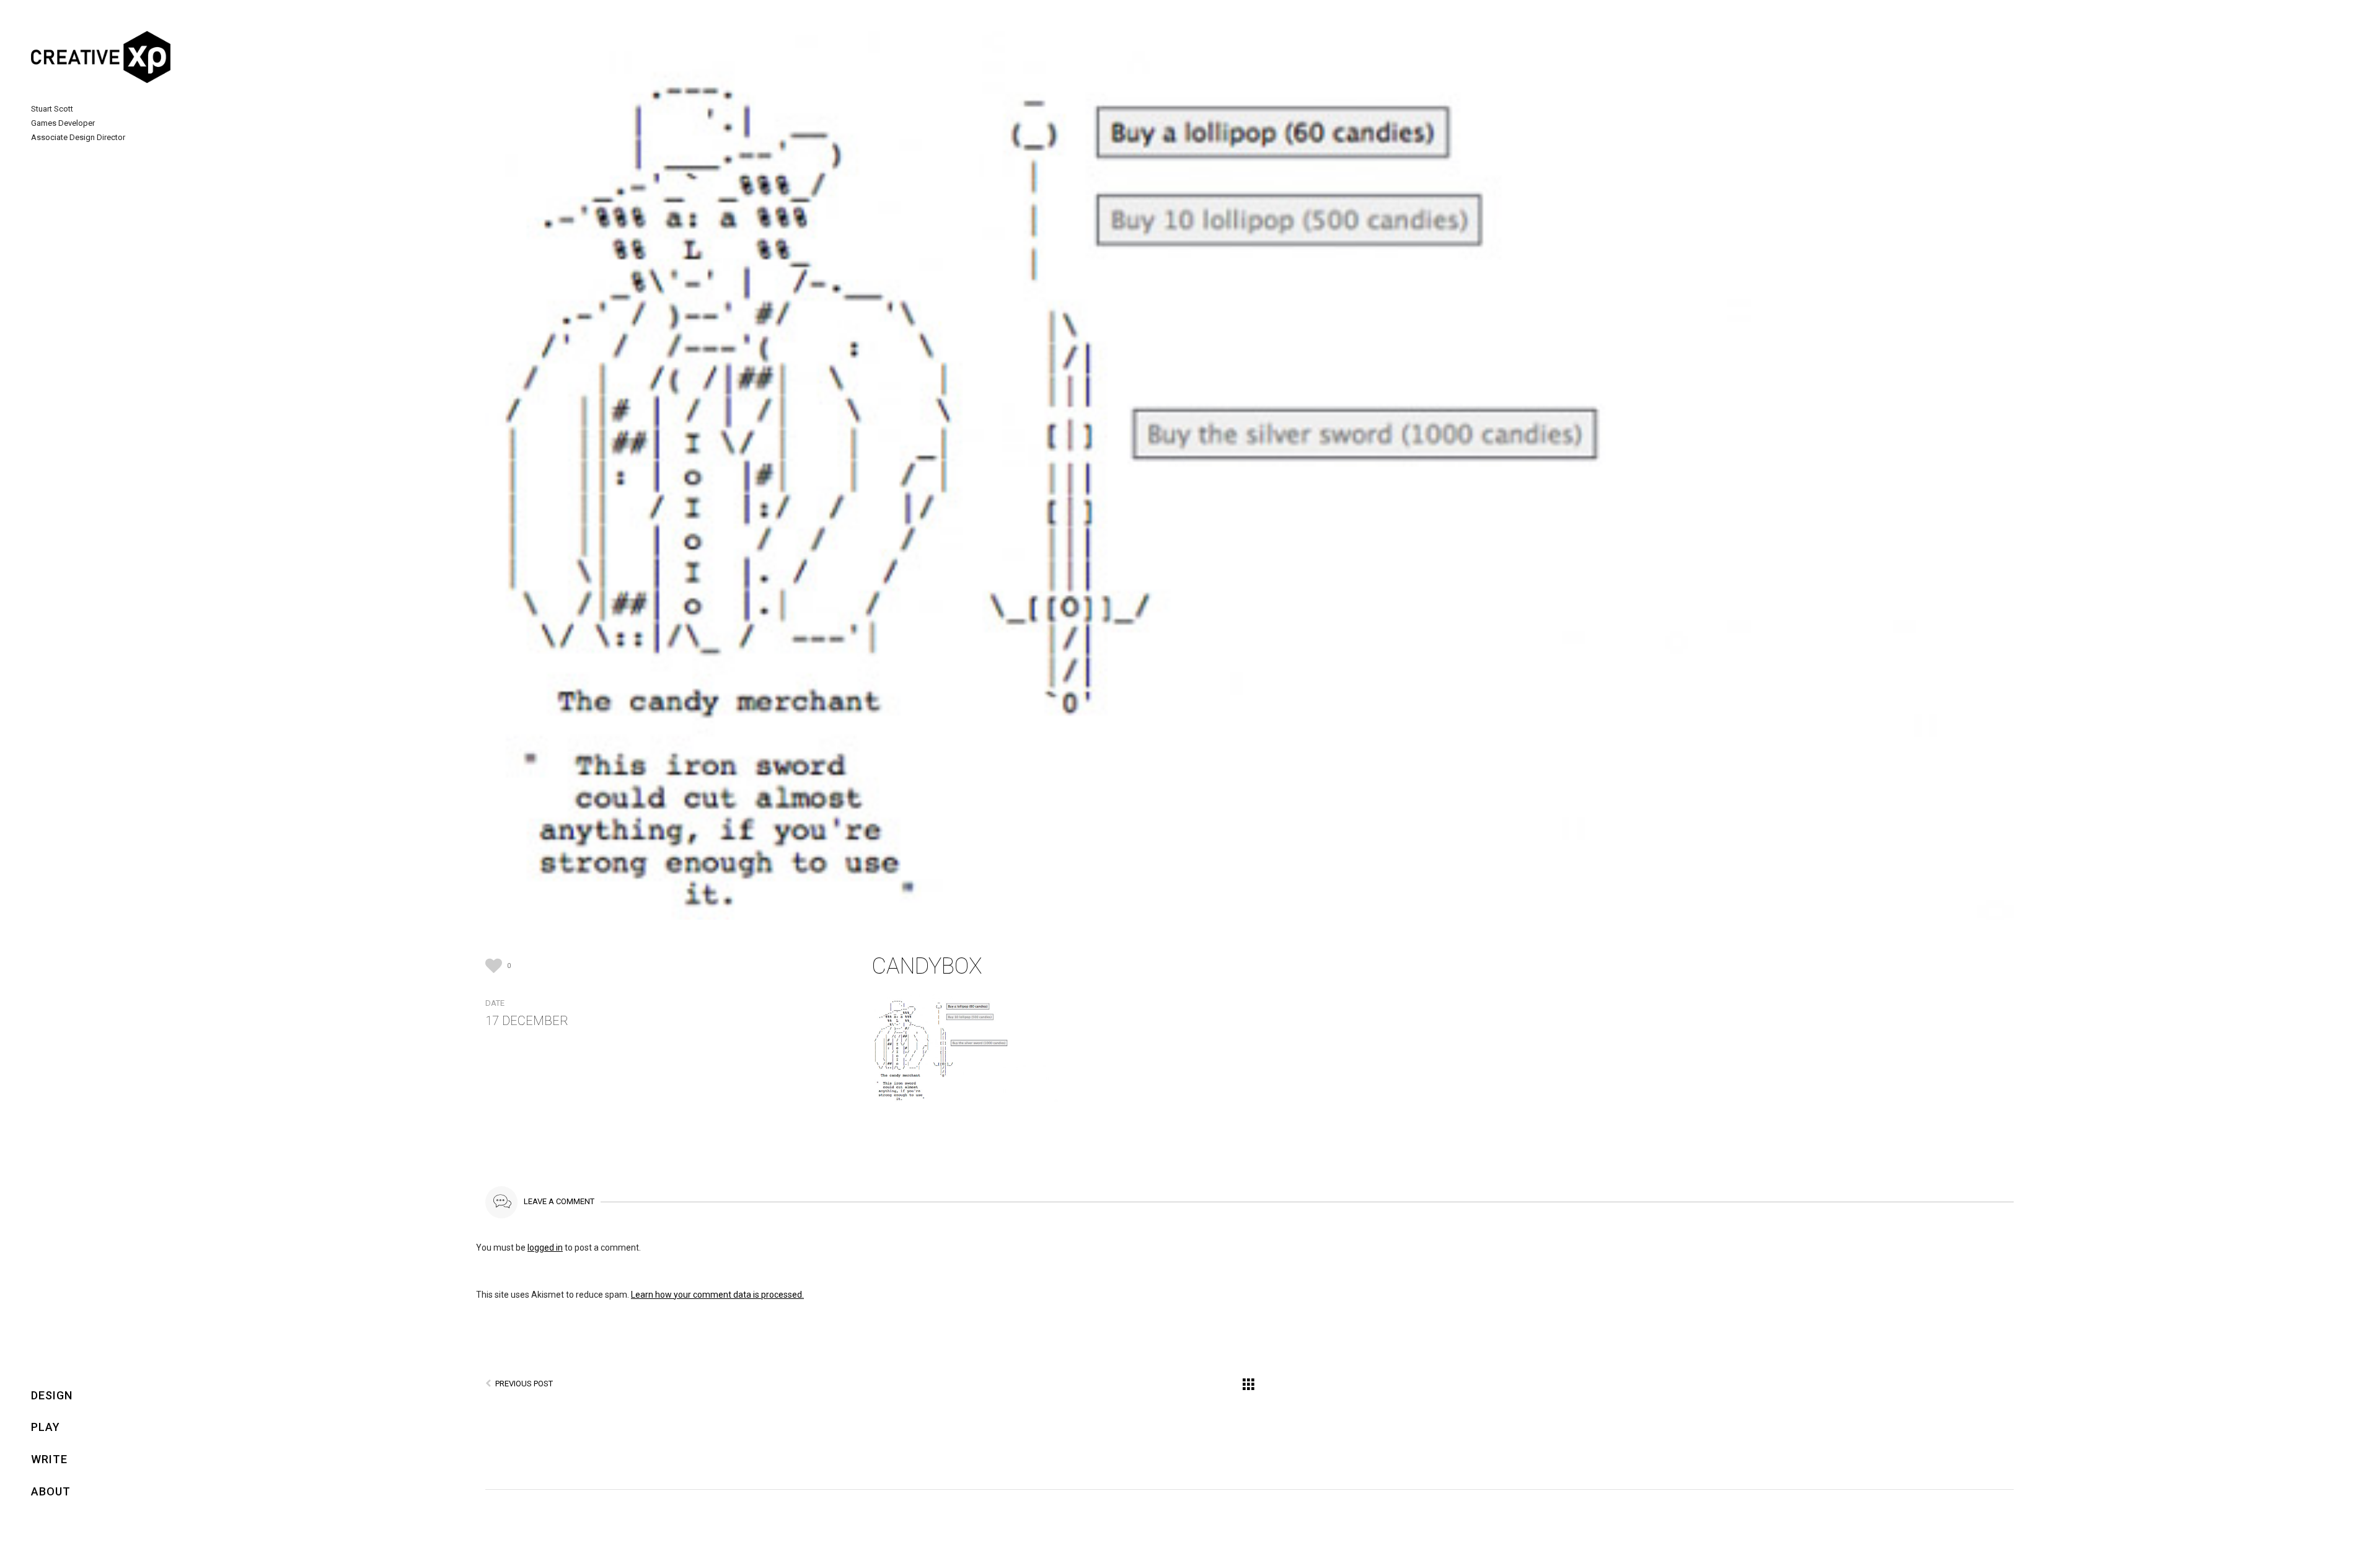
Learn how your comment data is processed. (717, 1295)
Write (49, 1459)
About (51, 1491)
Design (52, 1395)
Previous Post (524, 1384)
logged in (545, 1248)
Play (46, 1427)
